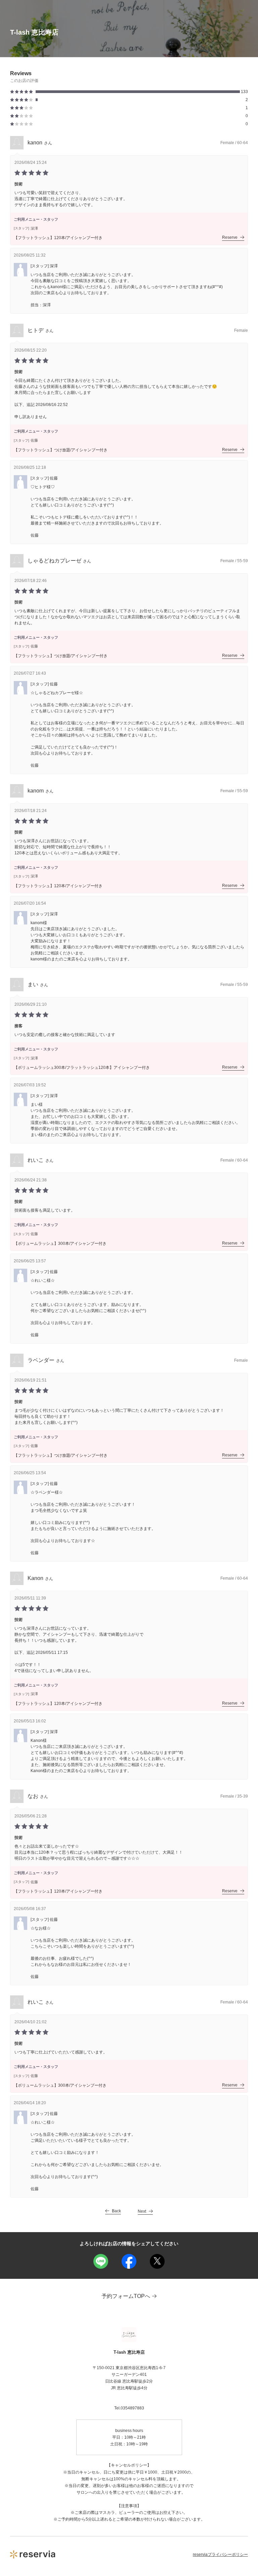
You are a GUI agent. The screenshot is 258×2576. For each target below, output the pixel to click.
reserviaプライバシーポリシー (220, 2555)
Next (142, 2211)
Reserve (230, 237)
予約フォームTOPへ (126, 2296)
